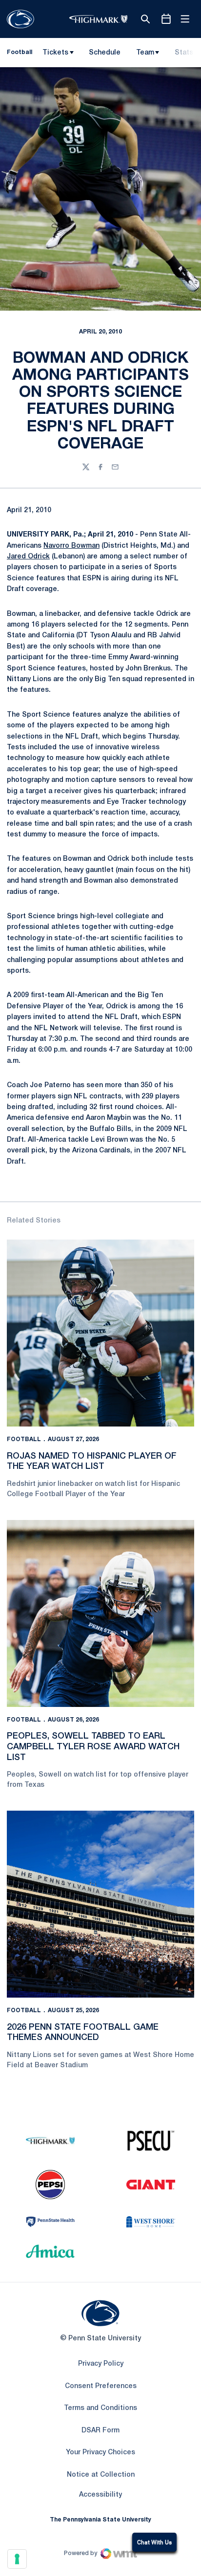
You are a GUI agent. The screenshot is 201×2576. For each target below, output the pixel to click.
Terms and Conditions (100, 2408)
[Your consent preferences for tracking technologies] (17, 2559)
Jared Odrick (28, 557)
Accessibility (100, 2495)
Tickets (55, 53)
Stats (184, 53)
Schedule (105, 53)
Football (24, 1439)
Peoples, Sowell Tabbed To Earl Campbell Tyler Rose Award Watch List (93, 1747)
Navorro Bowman (71, 546)
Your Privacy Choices (100, 2453)
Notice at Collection (101, 2475)
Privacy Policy (101, 2364)
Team (145, 53)
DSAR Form (100, 2431)
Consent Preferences (101, 2386)
